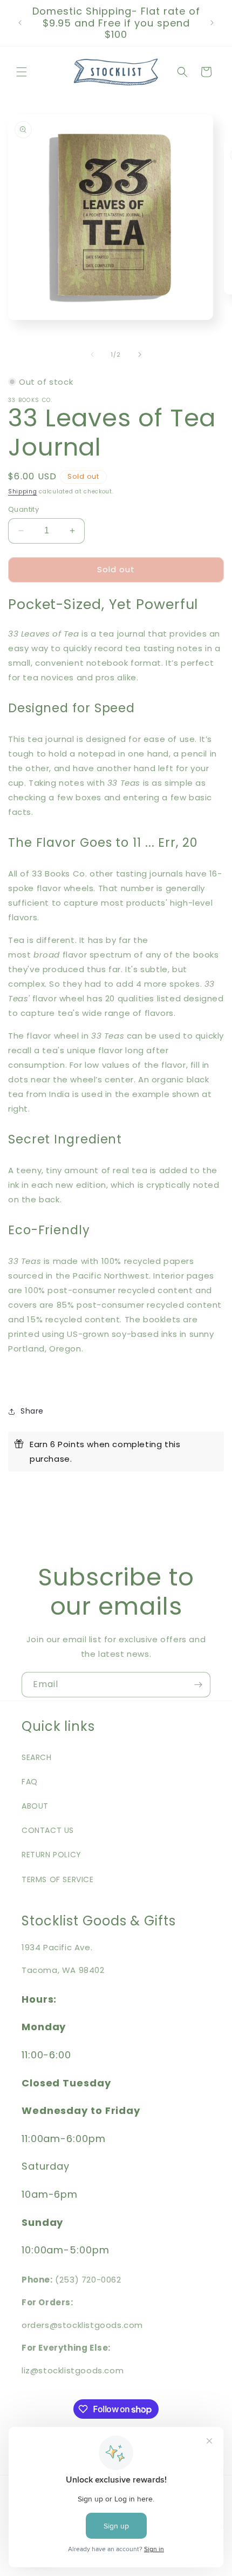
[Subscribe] (198, 1685)
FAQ (30, 1782)
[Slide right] (140, 354)
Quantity (23, 509)
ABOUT (35, 1806)
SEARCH (37, 1757)
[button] (22, 72)
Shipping (23, 491)
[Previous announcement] (20, 23)
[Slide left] (92, 354)
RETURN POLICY (52, 1855)
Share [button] (32, 1411)
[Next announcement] (212, 23)
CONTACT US (48, 1830)
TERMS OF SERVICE (58, 1879)
